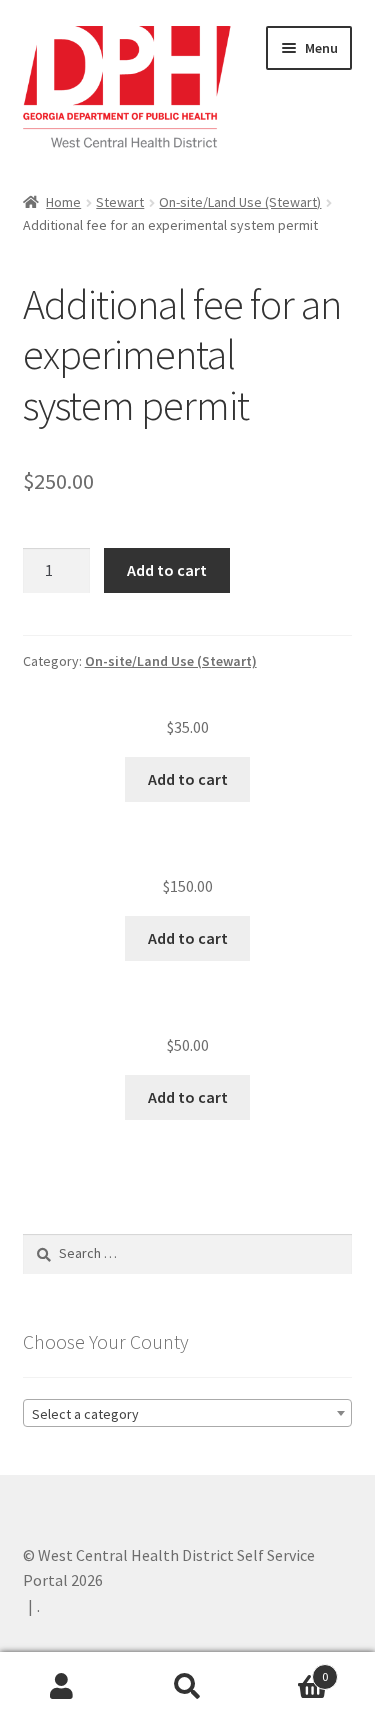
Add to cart (167, 570)
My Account (62, 1687)
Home (63, 202)
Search (187, 1687)
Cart (289, 1669)
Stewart (120, 202)
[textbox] (188, 1414)
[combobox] (188, 1413)
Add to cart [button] (188, 779)
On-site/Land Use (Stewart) (240, 202)
